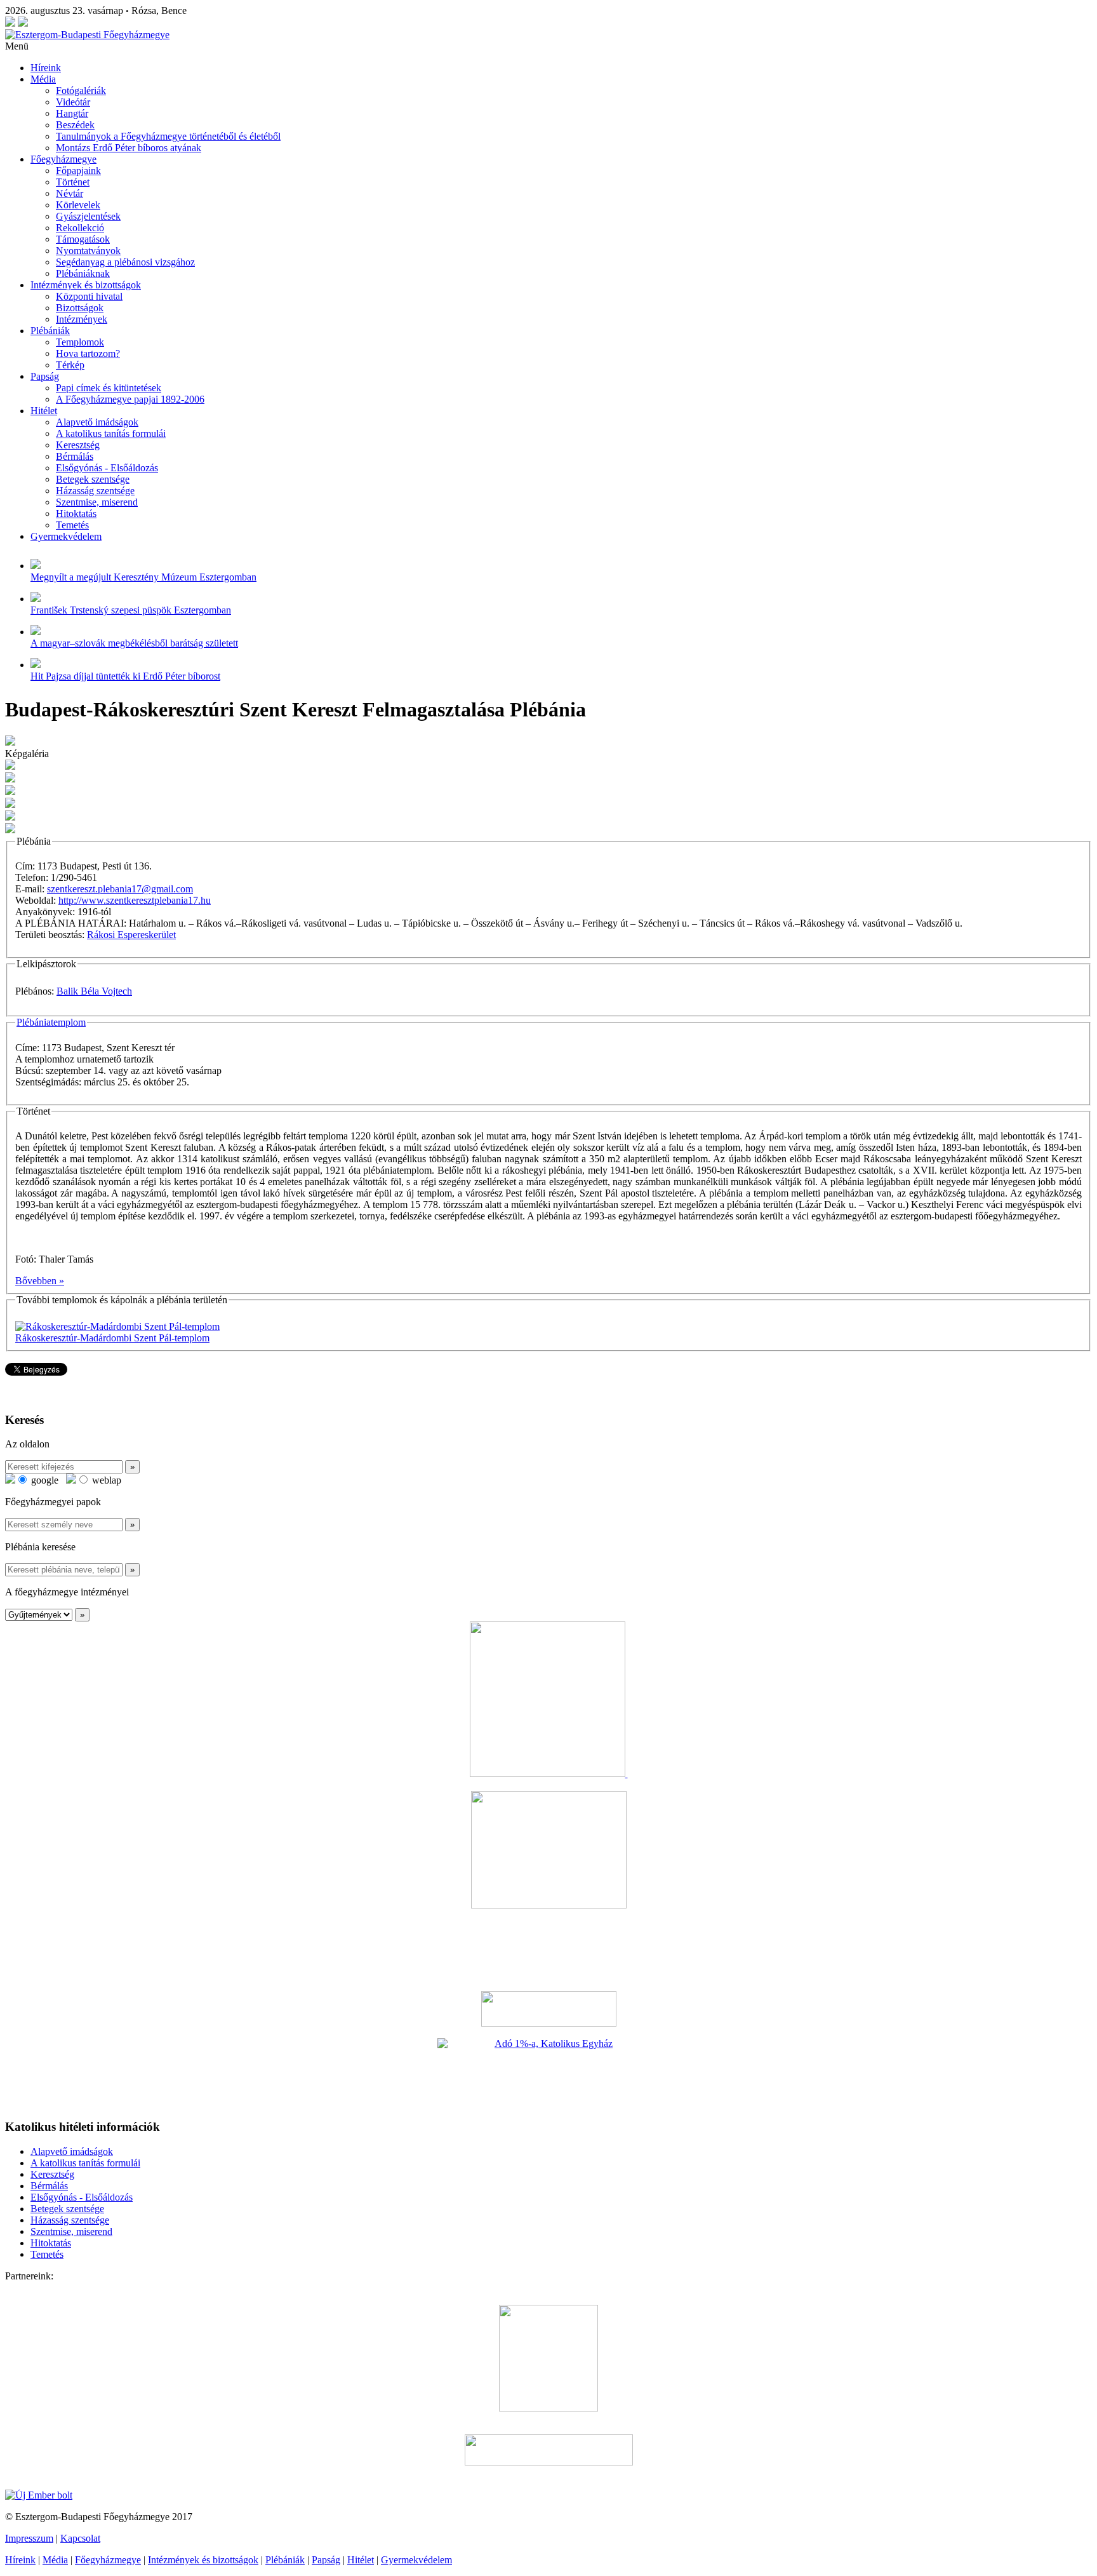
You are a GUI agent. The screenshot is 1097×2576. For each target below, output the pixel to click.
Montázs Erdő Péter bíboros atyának (129, 148)
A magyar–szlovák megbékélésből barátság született (134, 643)
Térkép (70, 365)
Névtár (70, 193)
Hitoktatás (76, 513)
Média (43, 79)
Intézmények (82, 319)
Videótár (73, 102)
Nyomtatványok (88, 251)
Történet (73, 182)
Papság (45, 376)
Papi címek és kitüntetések (109, 388)
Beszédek (75, 125)
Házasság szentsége (95, 491)
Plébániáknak (83, 273)
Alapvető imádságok (97, 422)
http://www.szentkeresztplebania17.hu (135, 900)
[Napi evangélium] (548, 2009)
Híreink (46, 68)
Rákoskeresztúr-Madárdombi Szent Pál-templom (112, 1338)
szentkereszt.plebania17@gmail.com (120, 889)
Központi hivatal (89, 296)
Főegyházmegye (63, 159)
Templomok (80, 342)
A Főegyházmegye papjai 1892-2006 (130, 399)
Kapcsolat (80, 2538)
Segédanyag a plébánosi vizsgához (125, 262)
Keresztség (78, 445)
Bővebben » (40, 1281)
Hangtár (72, 113)
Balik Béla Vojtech (94, 991)
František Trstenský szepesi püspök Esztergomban (131, 610)
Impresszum (29, 2538)
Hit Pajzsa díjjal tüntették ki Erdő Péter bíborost (125, 676)
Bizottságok (80, 308)
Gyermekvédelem (66, 536)
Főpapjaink (78, 171)
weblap (105, 1480)
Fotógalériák (81, 91)
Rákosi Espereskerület (131, 935)
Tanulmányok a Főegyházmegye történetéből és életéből (168, 136)
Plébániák (50, 331)
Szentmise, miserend (97, 502)
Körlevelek (78, 205)
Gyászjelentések (88, 216)
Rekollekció (80, 228)
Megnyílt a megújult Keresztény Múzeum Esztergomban (143, 577)
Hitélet (44, 411)
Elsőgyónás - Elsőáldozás (107, 468)
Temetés (72, 525)
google (43, 1480)
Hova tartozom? (88, 353)
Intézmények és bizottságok (86, 285)
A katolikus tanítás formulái (111, 433)
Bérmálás (75, 456)
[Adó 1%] (548, 2073)
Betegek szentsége (93, 479)
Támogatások (83, 239)
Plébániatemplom (51, 1022)
